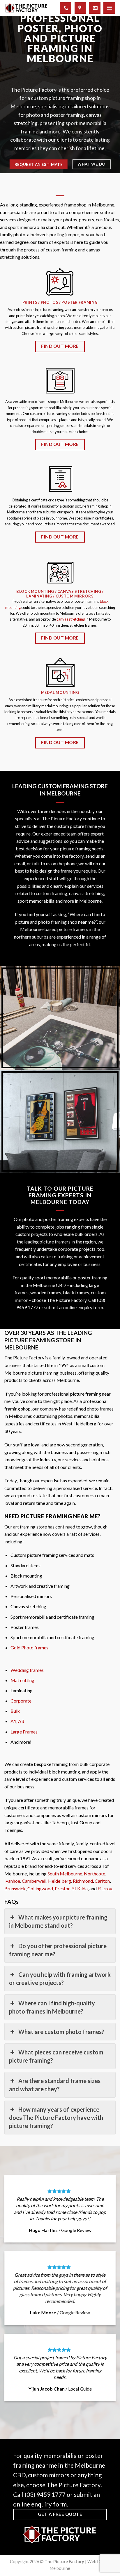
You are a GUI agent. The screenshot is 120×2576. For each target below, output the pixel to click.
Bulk (15, 1711)
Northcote (95, 1874)
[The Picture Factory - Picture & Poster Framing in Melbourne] (26, 8)
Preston (63, 1888)
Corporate (21, 1701)
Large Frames (24, 1732)
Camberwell (34, 1881)
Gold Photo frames (29, 1647)
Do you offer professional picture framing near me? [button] (58, 1950)
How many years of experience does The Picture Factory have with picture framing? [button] (56, 2118)
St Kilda (80, 1888)
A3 (21, 1721)
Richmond (83, 1881)
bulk (79, 1234)
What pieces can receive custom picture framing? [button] (56, 2056)
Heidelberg (60, 1881)
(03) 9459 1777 (45, 2494)
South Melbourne (65, 1874)
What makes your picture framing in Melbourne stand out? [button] (58, 1921)
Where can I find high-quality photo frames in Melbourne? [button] (52, 2007)
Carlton (102, 1881)
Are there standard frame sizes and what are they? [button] (55, 2085)
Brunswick (15, 1888)
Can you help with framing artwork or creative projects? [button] (60, 1979)
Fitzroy (105, 1888)
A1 (13, 1721)
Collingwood (40, 1888)
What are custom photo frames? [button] (61, 2032)
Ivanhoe (12, 1881)
